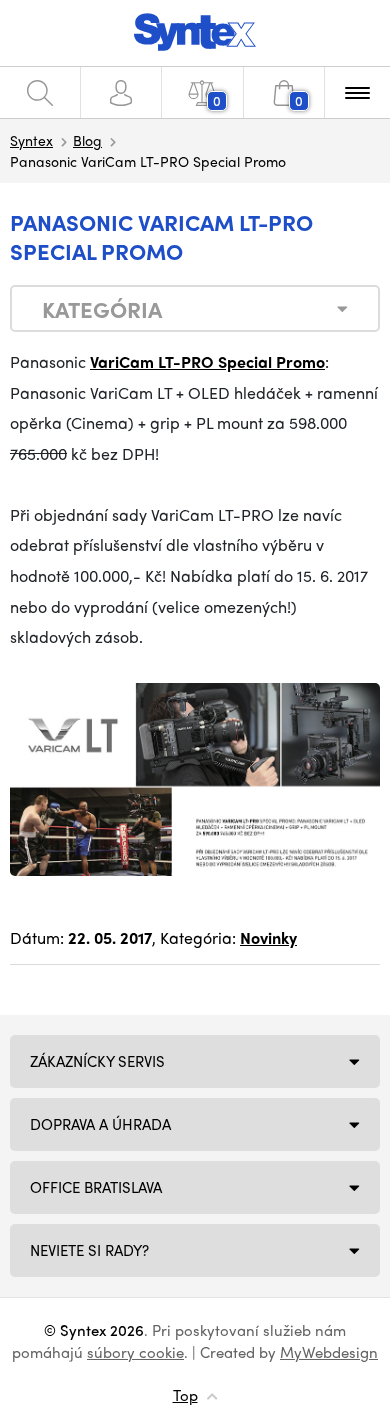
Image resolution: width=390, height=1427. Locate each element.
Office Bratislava (96, 1187)
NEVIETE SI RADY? (89, 1250)
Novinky (268, 937)
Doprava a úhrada (100, 1124)
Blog (87, 140)
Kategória (102, 309)
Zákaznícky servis (97, 1061)
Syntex (31, 140)
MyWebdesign (329, 1352)
